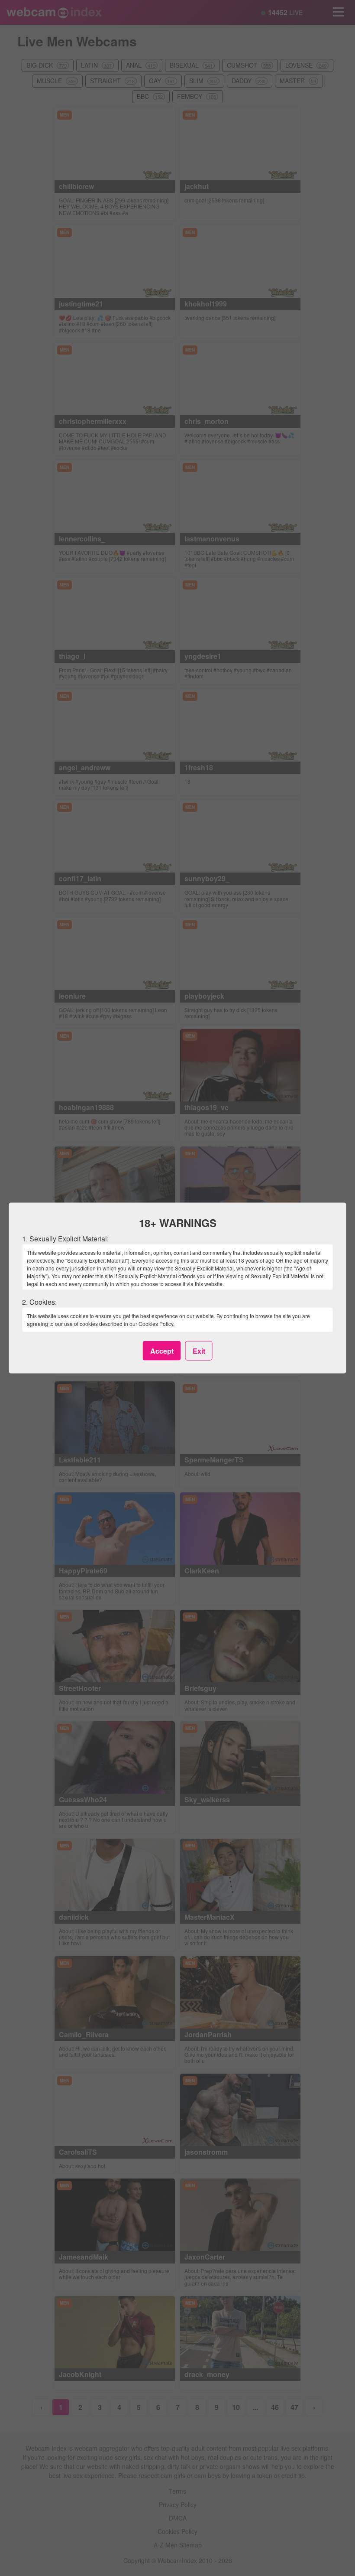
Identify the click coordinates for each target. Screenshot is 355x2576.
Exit (199, 1350)
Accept (162, 1350)
